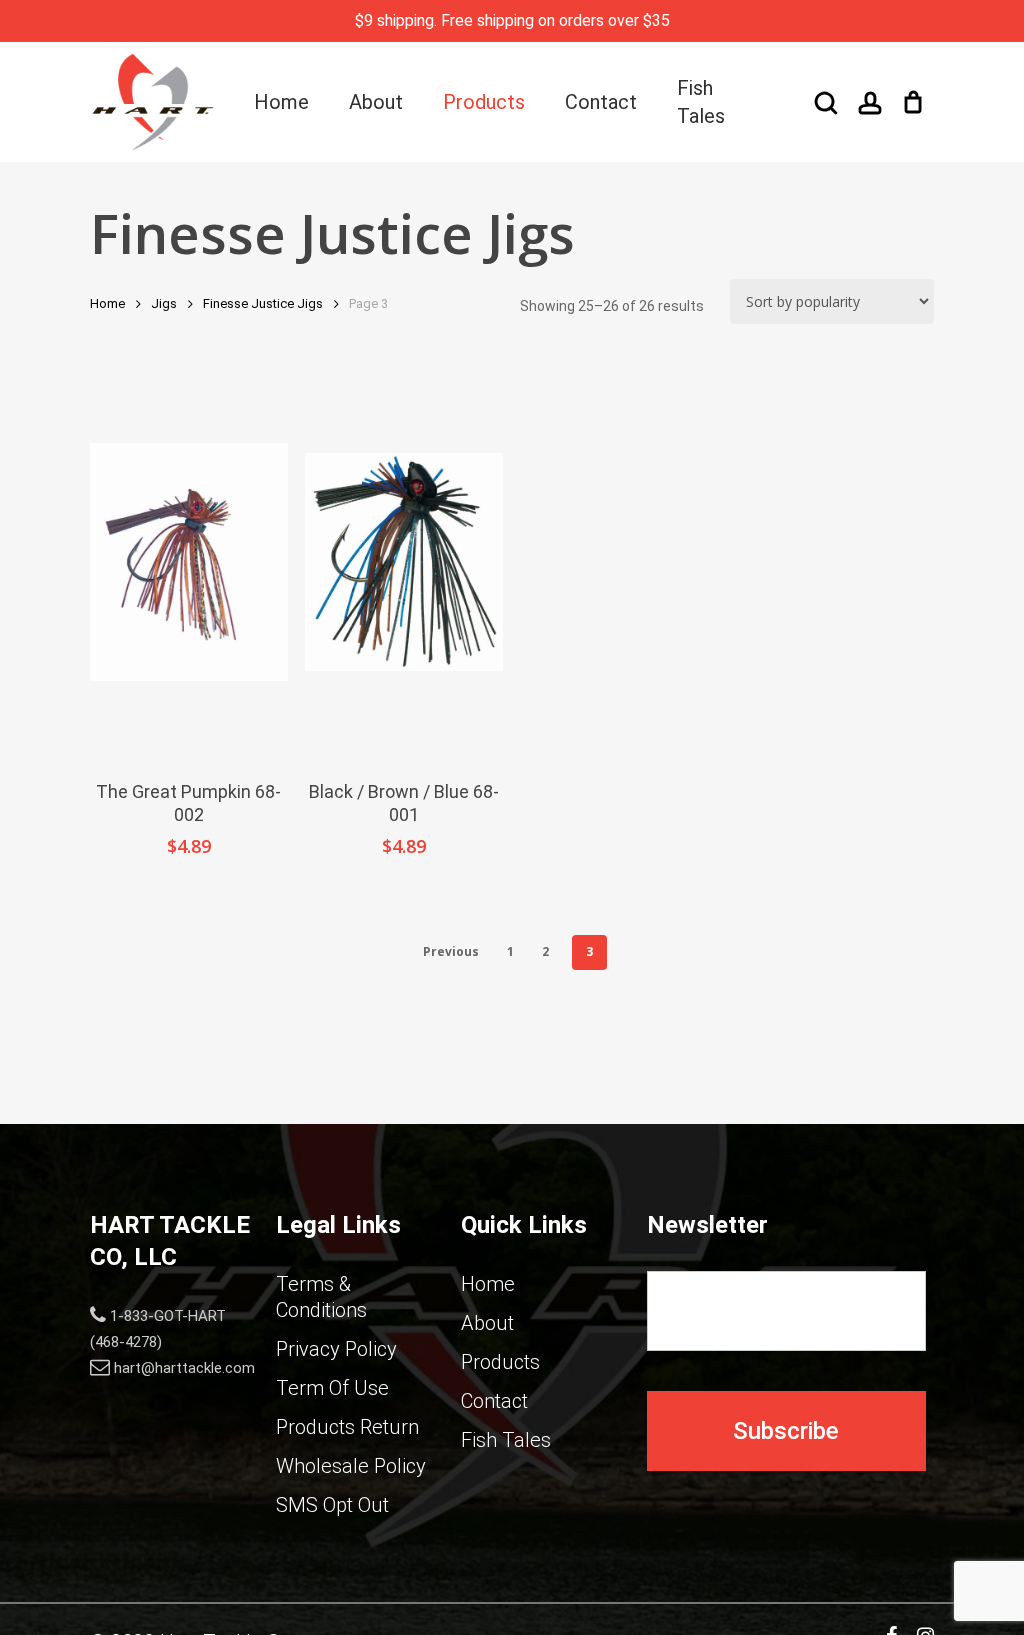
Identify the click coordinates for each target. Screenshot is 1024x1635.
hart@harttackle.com (184, 1368)
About (487, 1323)
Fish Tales (506, 1440)
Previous (451, 951)
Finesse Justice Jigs (263, 303)
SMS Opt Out (332, 1505)
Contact (494, 1401)
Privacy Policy (336, 1349)
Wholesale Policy (351, 1466)
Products (500, 1362)
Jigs (164, 303)
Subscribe (786, 1431)
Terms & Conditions (321, 1297)
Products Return (347, 1427)
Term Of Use (332, 1388)
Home (107, 303)
